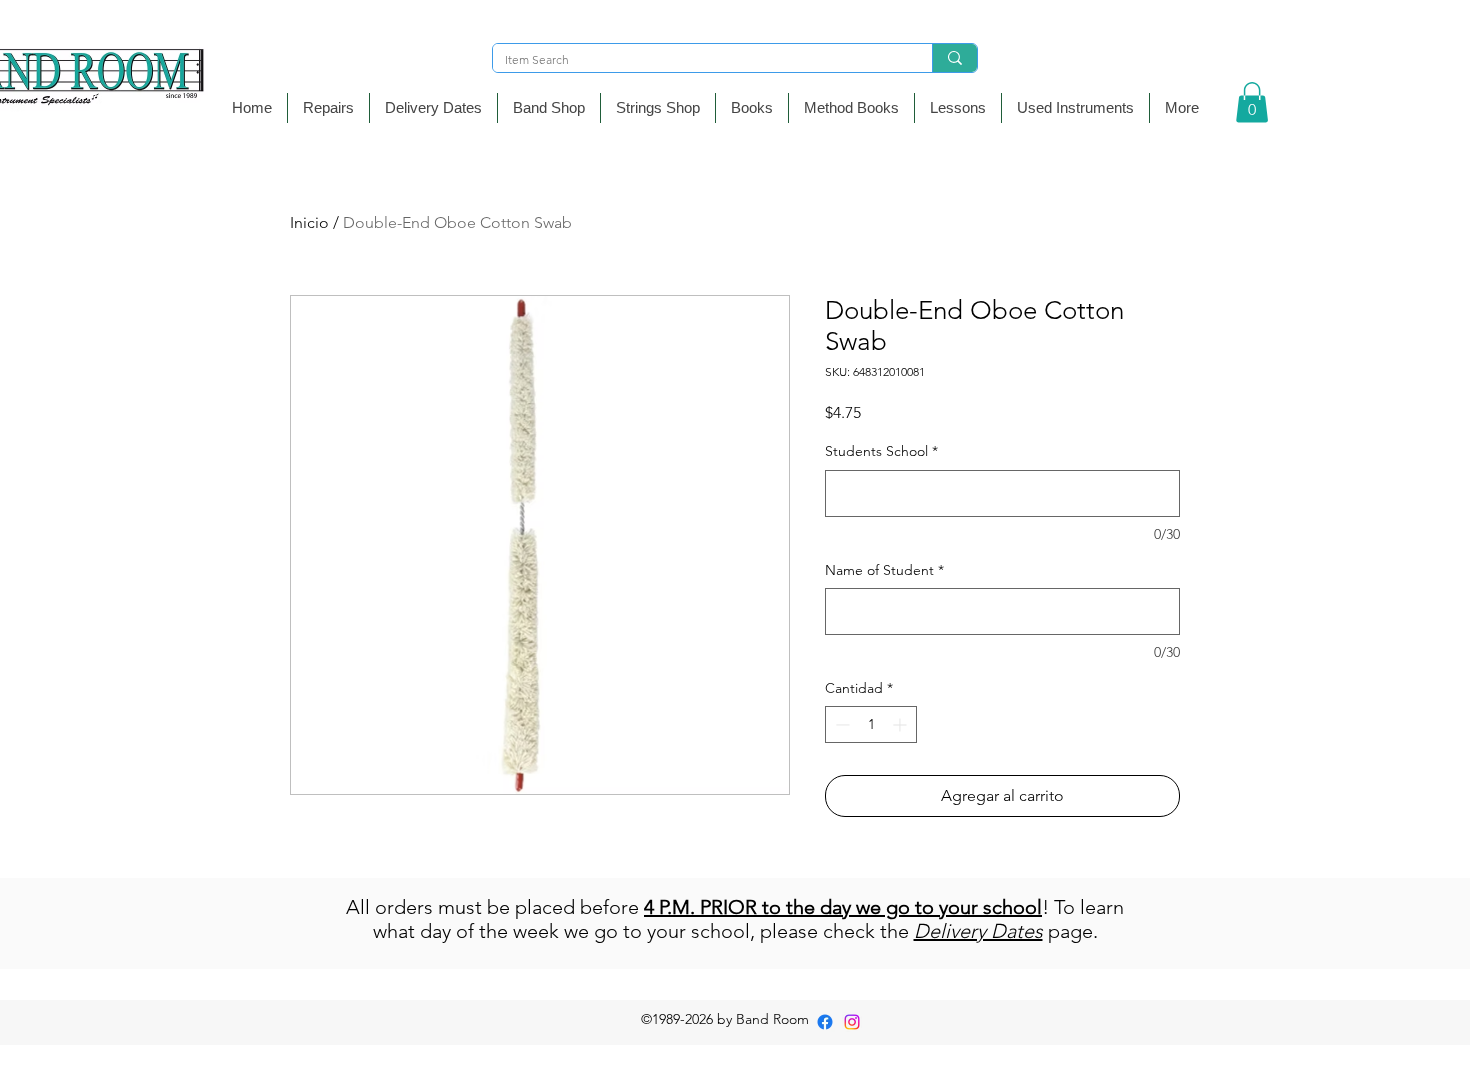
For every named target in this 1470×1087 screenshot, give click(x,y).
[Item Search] (954, 58)
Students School (881, 451)
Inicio (309, 222)
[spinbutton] (871, 724)
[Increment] (901, 724)
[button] (548, 108)
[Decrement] (840, 724)
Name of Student (884, 570)
